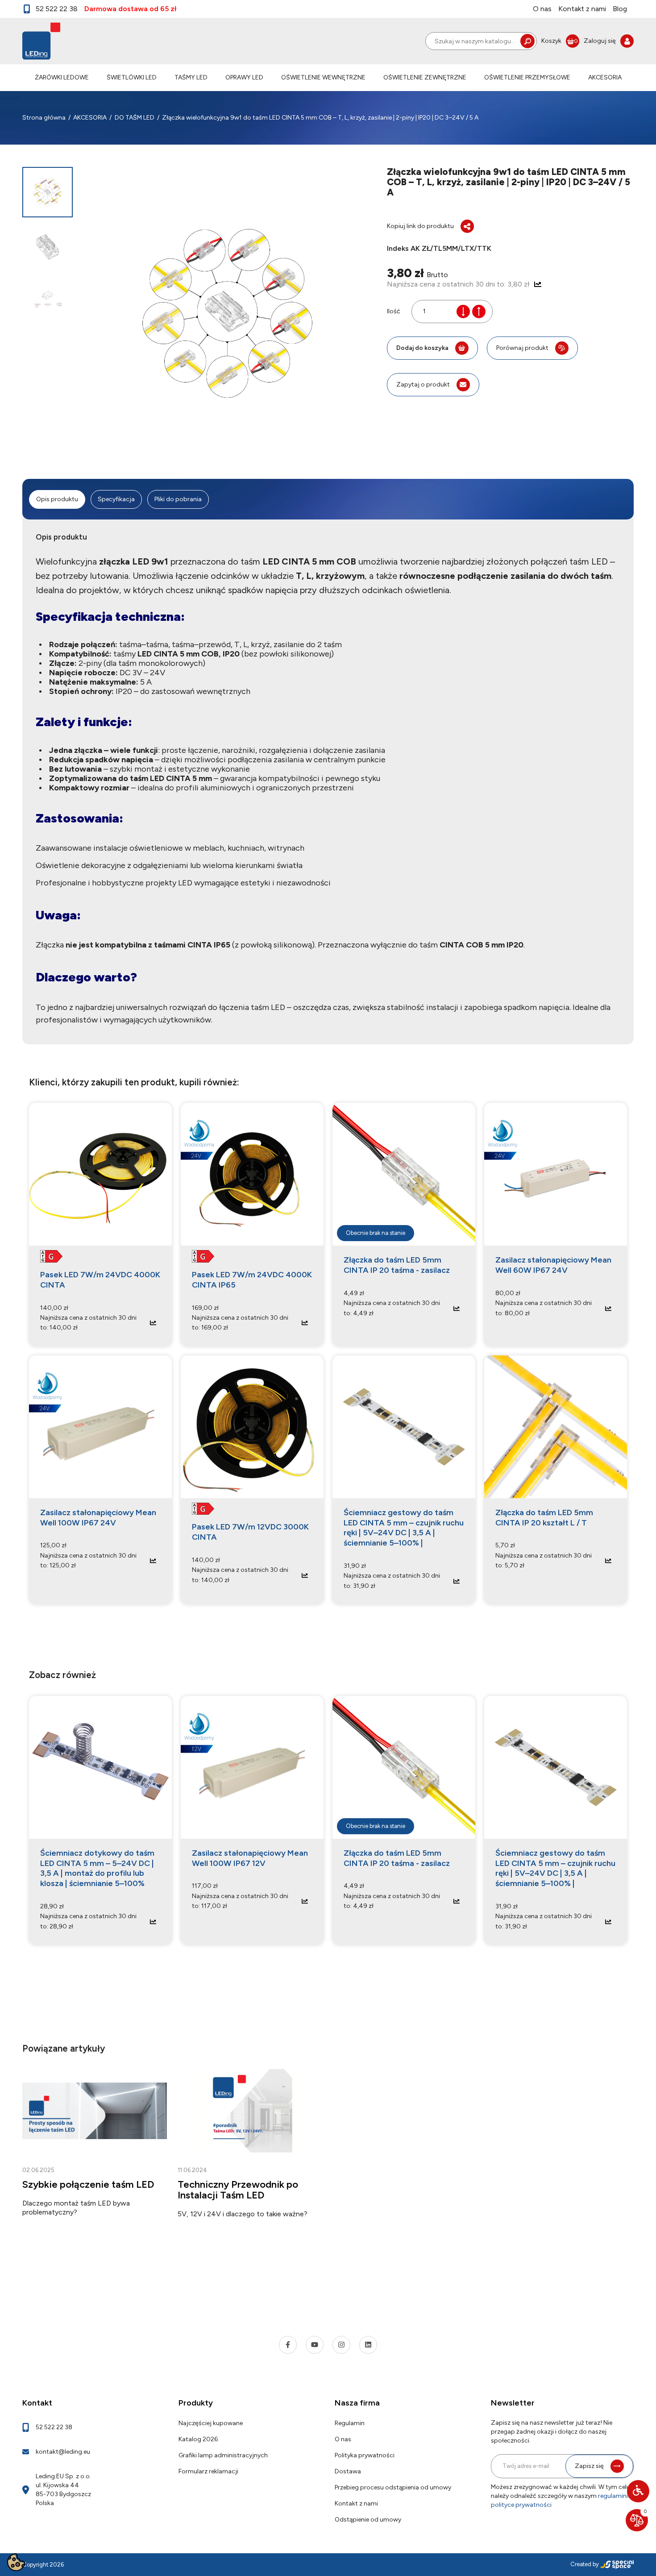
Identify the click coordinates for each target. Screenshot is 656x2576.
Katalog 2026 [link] (198, 2439)
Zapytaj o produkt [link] (423, 384)
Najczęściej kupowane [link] (211, 2423)
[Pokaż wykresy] (538, 284)
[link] (560, 41)
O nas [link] (542, 9)
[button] (638, 2491)
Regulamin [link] (350, 2423)
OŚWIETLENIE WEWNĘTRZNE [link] (323, 77)
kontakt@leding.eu (63, 2452)
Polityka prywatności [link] (365, 2455)
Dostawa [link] (348, 2471)
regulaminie (614, 2496)
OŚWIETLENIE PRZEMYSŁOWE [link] (527, 77)
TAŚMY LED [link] (191, 77)
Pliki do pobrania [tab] (178, 499)
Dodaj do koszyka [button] (422, 348)
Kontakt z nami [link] (582, 9)
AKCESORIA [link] (605, 77)
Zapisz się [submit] (589, 2466)
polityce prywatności (521, 2505)
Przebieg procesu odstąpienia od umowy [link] (393, 2487)
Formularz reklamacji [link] (208, 2471)
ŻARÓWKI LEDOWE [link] (62, 77)
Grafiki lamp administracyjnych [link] (223, 2455)
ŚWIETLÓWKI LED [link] (132, 77)
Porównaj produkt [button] (522, 348)
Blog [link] (620, 9)
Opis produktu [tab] (57, 499)
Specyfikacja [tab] (116, 499)
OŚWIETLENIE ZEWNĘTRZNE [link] (425, 77)
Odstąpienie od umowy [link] (368, 2520)
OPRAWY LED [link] (244, 77)
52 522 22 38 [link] (57, 9)
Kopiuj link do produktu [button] (420, 226)
